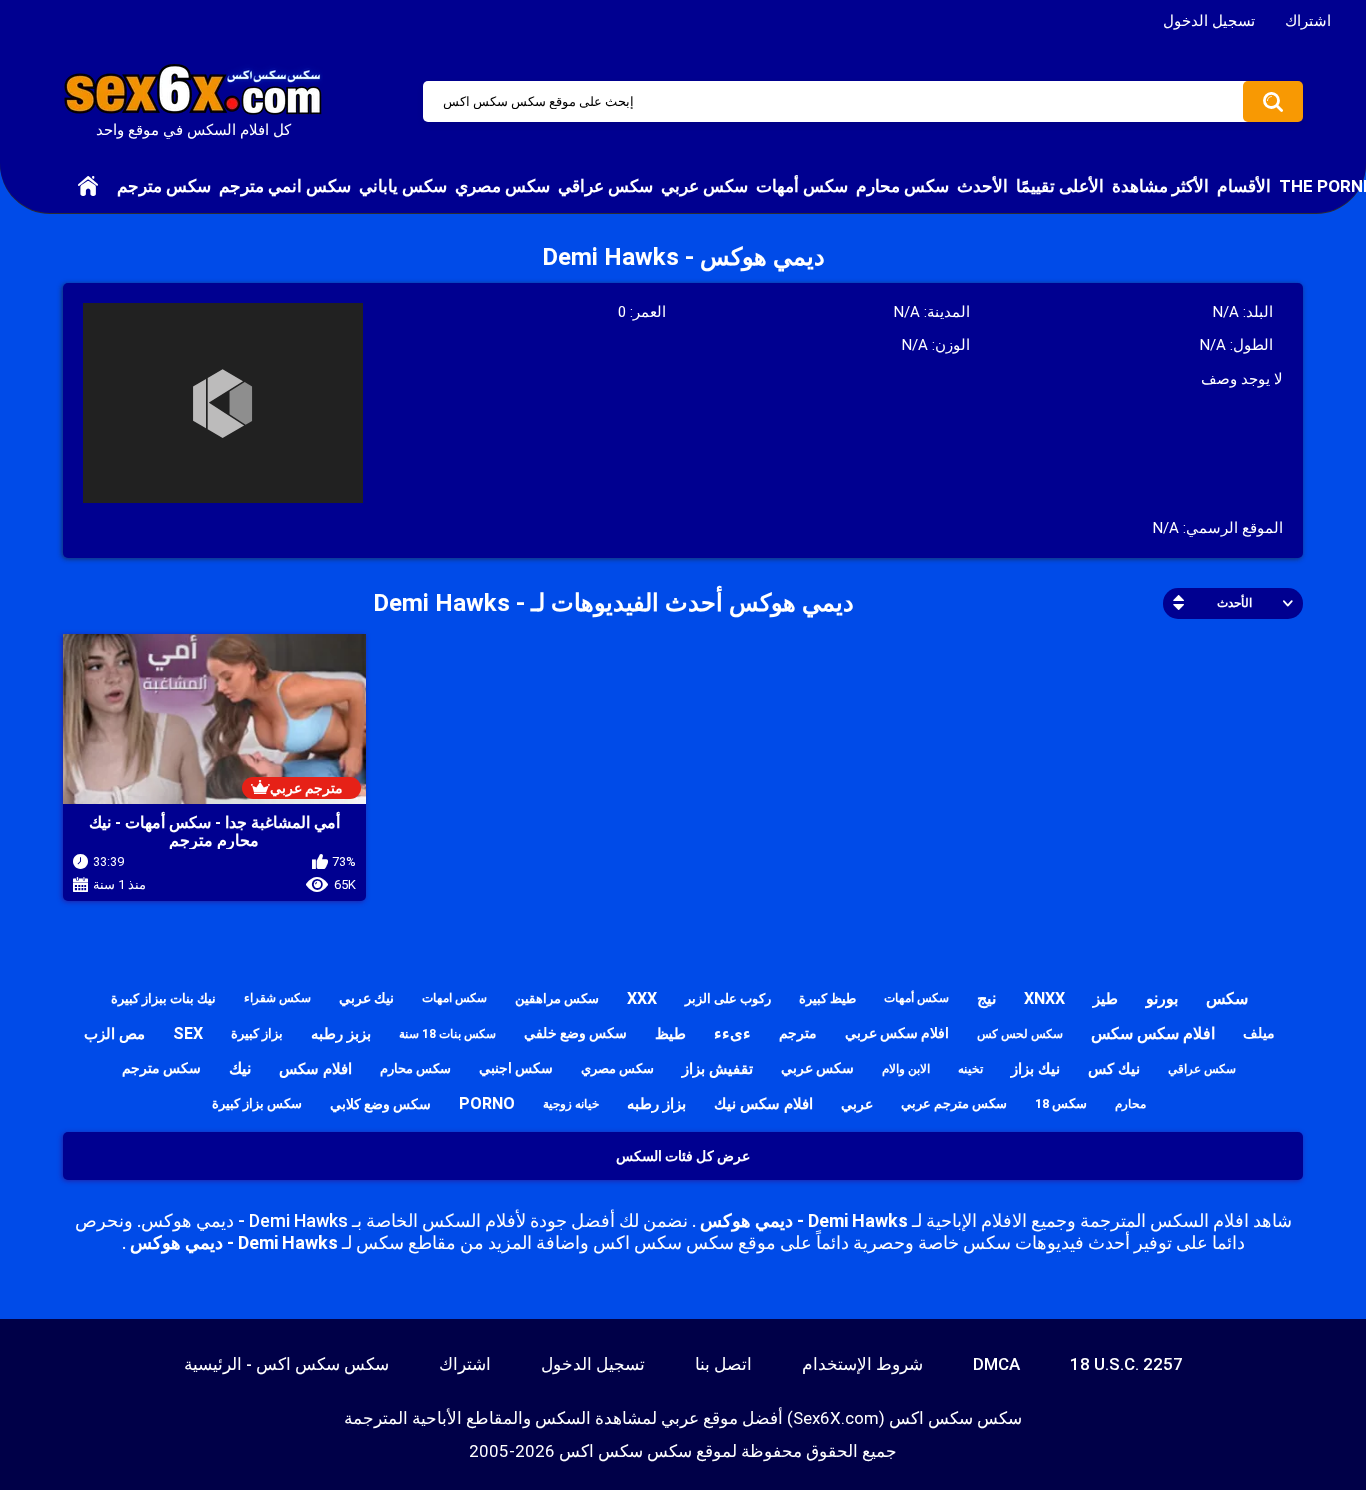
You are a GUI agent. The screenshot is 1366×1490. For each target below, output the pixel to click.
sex (188, 1033)
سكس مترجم (164, 186)
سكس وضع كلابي (380, 1104)
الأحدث (982, 186)
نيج (986, 998)
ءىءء (732, 1033)
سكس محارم (902, 186)
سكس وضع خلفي (575, 1033)
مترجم (798, 1033)
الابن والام (906, 1069)
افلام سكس (315, 1069)
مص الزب (114, 1034)
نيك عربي (366, 998)
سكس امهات (454, 998)
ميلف (1259, 1033)
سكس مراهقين (557, 998)
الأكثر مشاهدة (1160, 186)
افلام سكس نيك (763, 1104)
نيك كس (1114, 1069)
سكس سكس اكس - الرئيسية (286, 1364)
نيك (240, 1068)
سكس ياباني (403, 186)
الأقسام (1244, 186)
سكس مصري (502, 186)
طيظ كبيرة (827, 998)
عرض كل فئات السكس (683, 1156)
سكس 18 (1061, 1103)
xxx (642, 998)
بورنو (1162, 998)
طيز (1105, 999)
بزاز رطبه (656, 1104)
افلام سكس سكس (1153, 1033)
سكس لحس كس (1020, 1034)
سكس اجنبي (516, 1068)
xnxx (1044, 998)
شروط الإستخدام (862, 1364)
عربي (857, 1104)
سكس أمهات (802, 186)
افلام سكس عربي (897, 1033)
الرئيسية (88, 186)
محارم (1130, 1104)
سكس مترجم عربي (954, 1103)
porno (487, 1103)
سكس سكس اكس (625, 1451)
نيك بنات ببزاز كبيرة (163, 998)
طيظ (670, 1034)
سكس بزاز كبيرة (257, 1103)
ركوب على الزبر (728, 998)
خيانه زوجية (571, 1104)
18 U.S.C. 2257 (1126, 1364)
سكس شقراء (277, 998)
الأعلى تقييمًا (1060, 186)
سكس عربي (704, 186)
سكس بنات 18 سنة (447, 1034)
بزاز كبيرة (257, 1033)
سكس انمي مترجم (285, 186)
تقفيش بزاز (717, 1069)
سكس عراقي (605, 186)
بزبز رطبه (341, 1034)
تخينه (970, 1069)
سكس (1227, 998)
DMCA (996, 1364)
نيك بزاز (1035, 1069)
